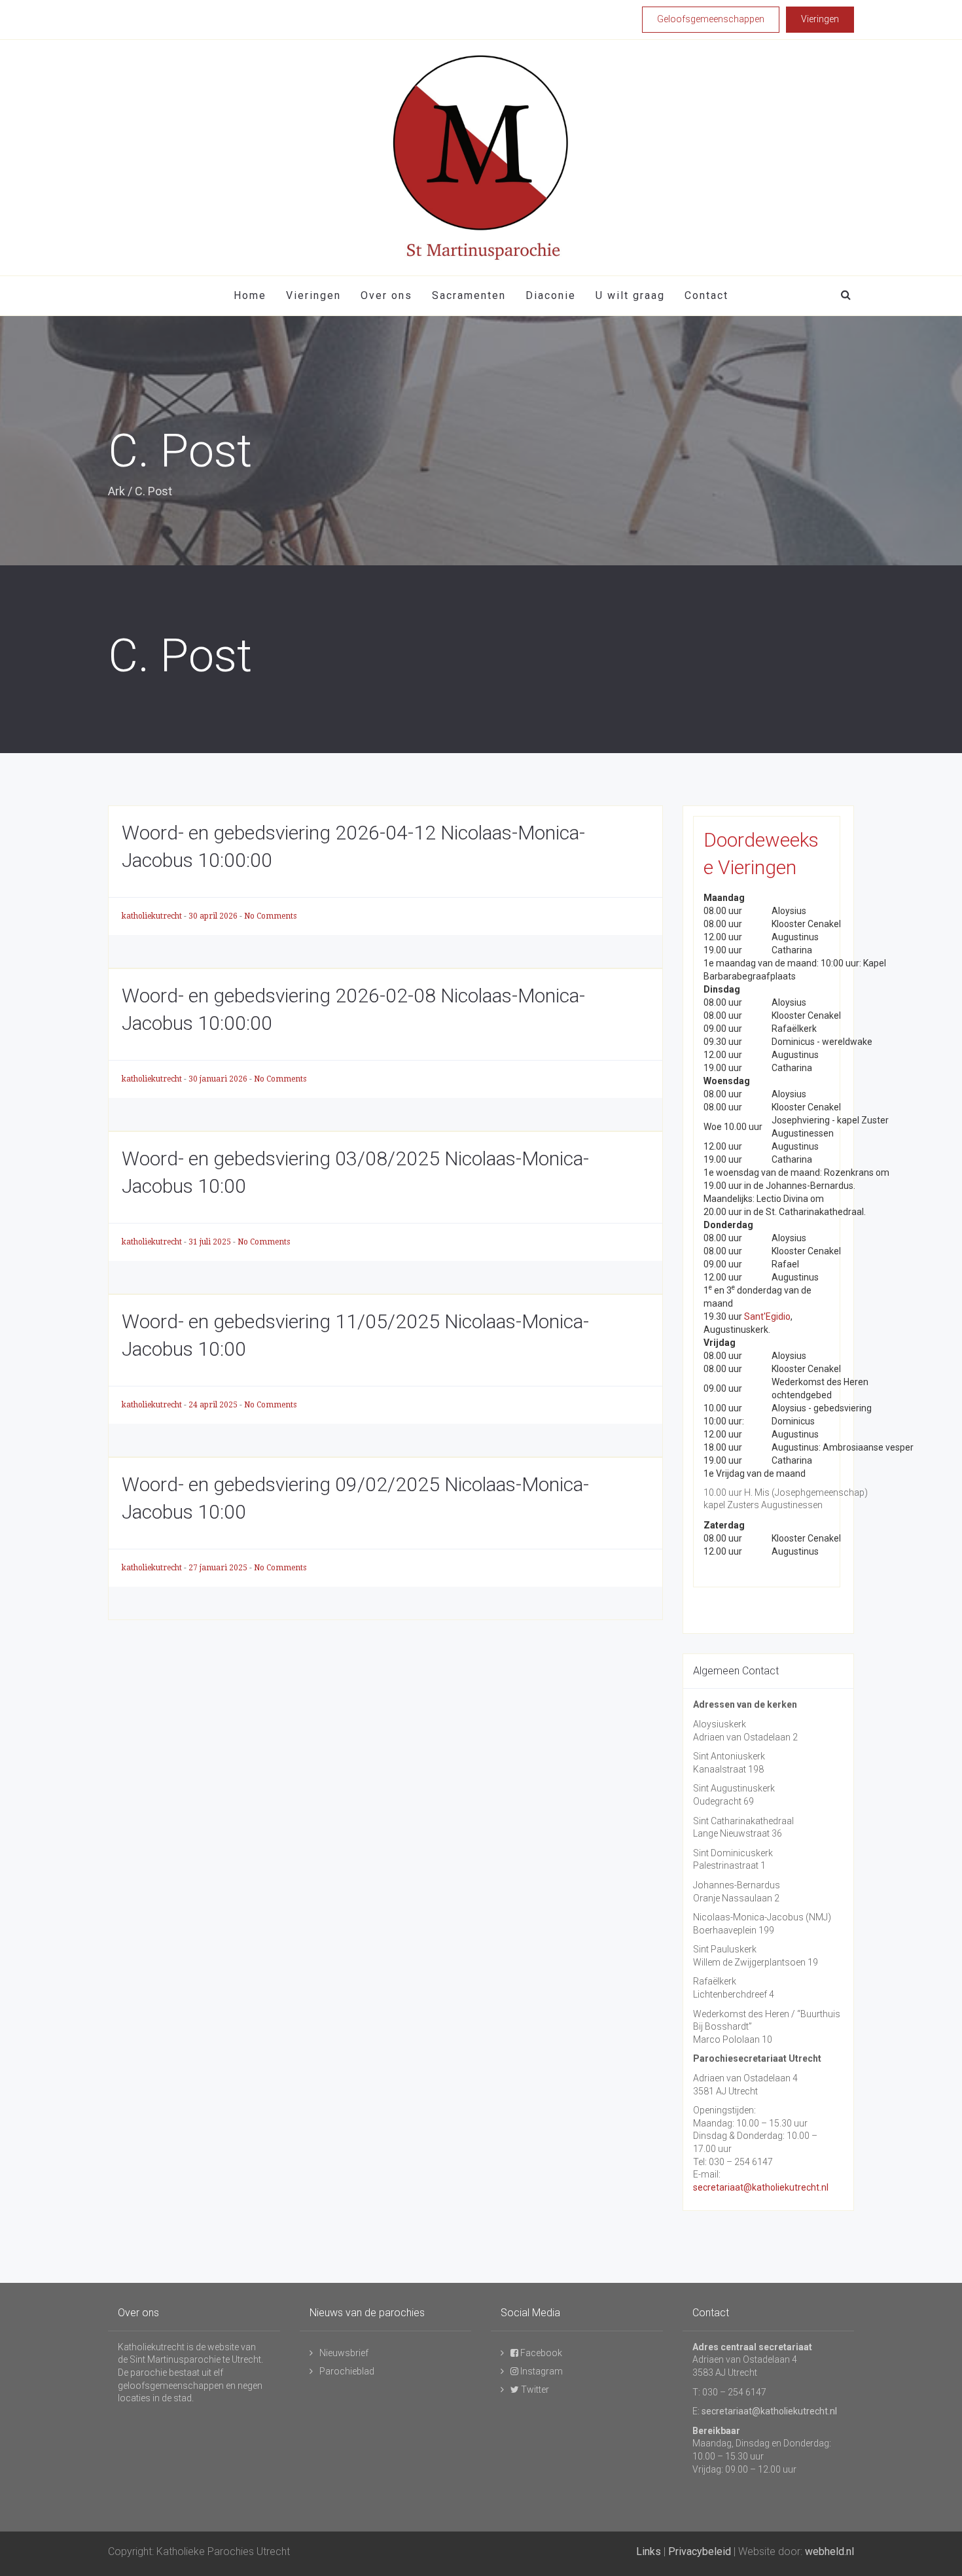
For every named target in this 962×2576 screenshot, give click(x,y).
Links (649, 2551)
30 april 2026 (214, 916)
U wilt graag (630, 295)
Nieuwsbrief (344, 2353)
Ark (116, 491)
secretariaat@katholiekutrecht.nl (761, 2187)
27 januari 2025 (219, 1568)
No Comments (270, 916)
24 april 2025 (214, 1405)
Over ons (386, 295)
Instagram (541, 2371)
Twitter (534, 2390)
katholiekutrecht (153, 916)
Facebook (540, 2353)
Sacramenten (469, 295)
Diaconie (551, 295)
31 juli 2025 (211, 1242)
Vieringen (313, 295)
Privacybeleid (700, 2551)
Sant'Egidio (767, 1316)
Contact (706, 295)
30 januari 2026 (219, 1079)
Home (250, 295)
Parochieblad (347, 2371)
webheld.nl (829, 2551)
